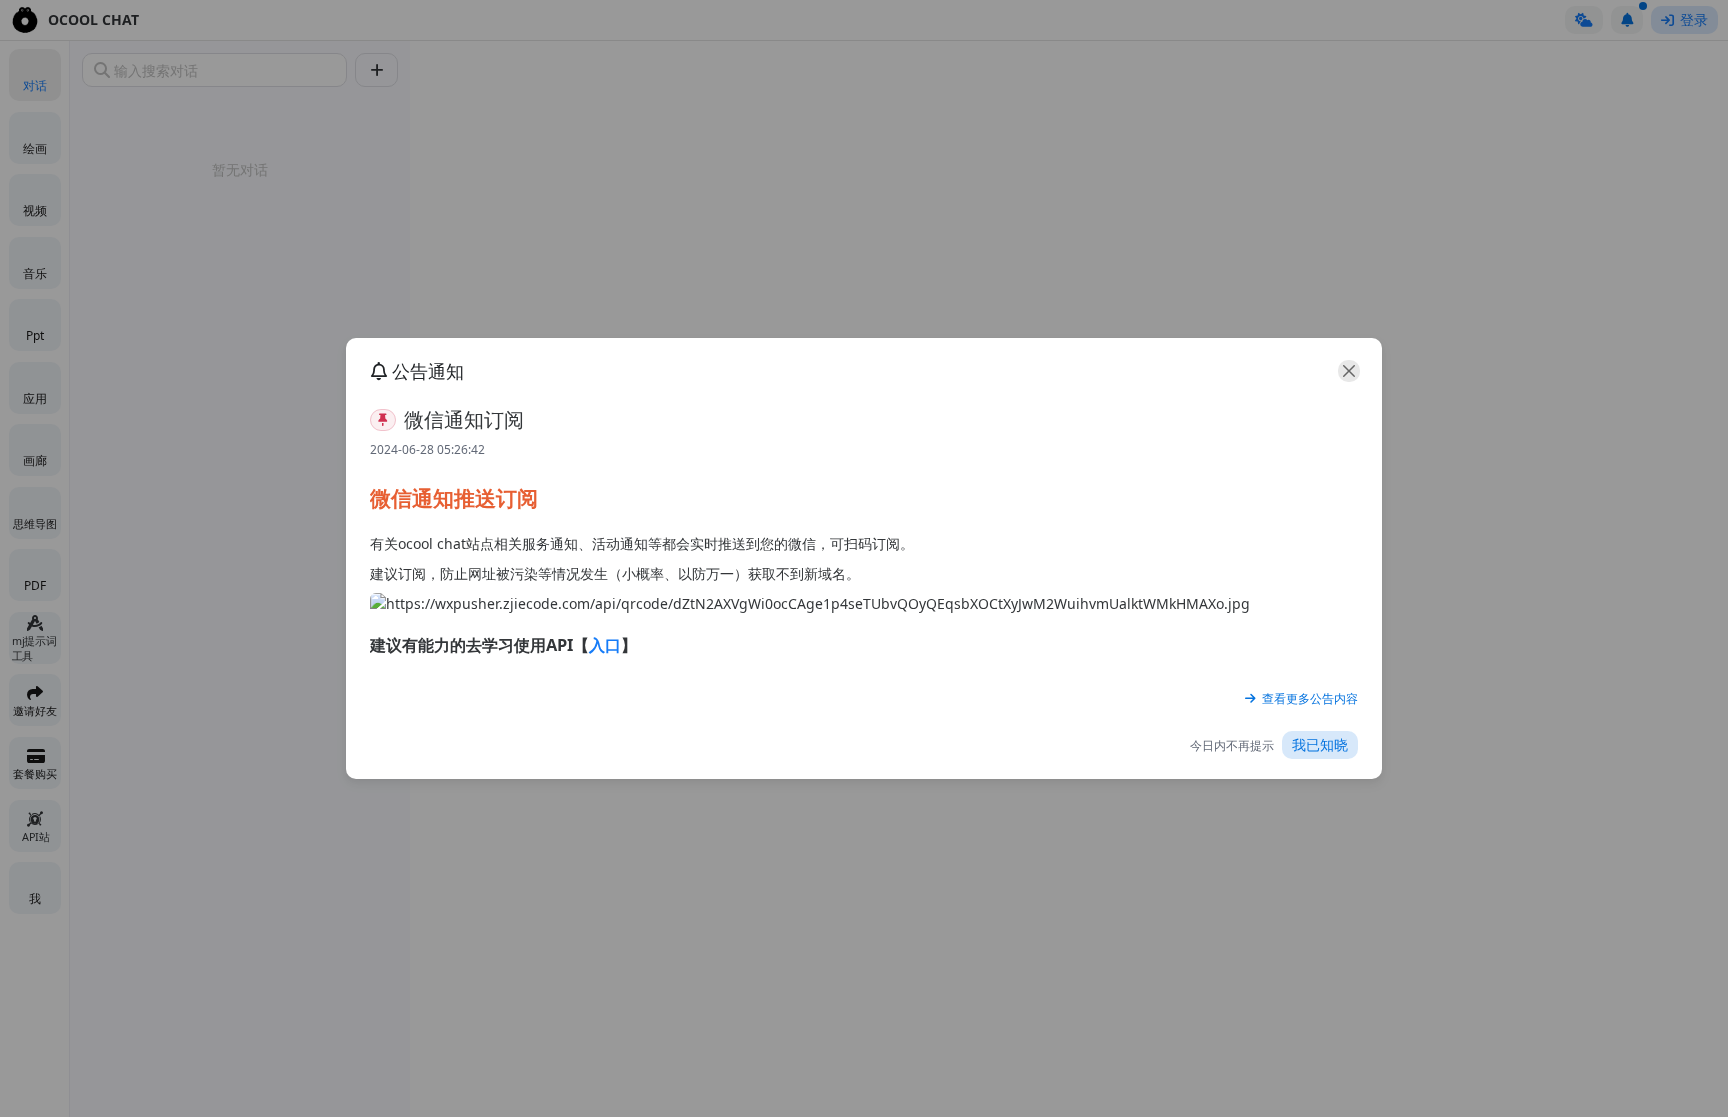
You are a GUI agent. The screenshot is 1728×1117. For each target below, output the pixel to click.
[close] (1349, 371)
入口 (605, 645)
